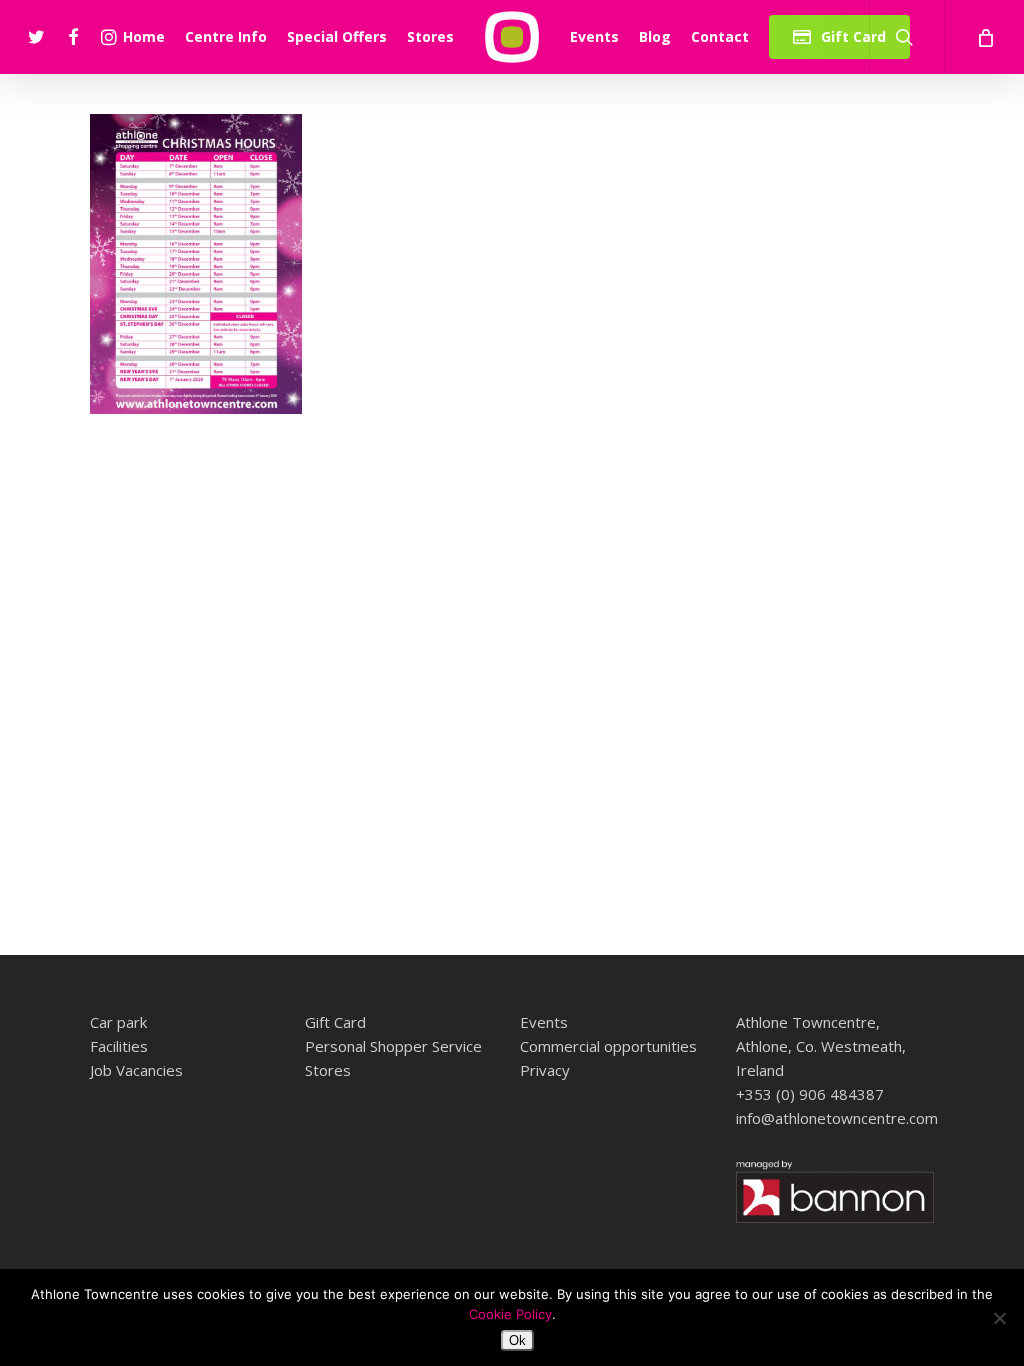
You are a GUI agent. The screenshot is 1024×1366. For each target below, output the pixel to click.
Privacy (545, 1070)
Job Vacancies (136, 1070)
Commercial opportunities (608, 1046)
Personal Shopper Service (393, 1046)
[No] (999, 1318)
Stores (328, 1070)
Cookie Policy (510, 1314)
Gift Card (335, 1022)
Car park (118, 1022)
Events (544, 1022)
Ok (517, 1340)
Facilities (119, 1046)
